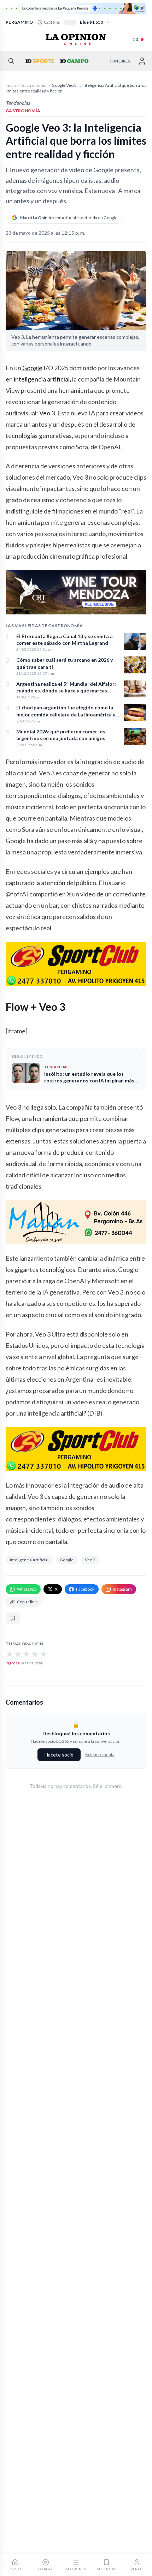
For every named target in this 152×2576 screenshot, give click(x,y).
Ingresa (13, 1663)
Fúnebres (120, 61)
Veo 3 (47, 413)
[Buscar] (11, 61)
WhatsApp (27, 1589)
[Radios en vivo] (138, 40)
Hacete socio (59, 1755)
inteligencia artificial (42, 379)
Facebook (85, 1589)
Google (32, 368)
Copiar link (27, 1602)
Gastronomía (34, 85)
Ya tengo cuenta (100, 1755)
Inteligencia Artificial (29, 1560)
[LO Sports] (39, 61)
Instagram (122, 1589)
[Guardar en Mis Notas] (13, 1618)
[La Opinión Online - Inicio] (76, 40)
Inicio (11, 85)
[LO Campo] (74, 61)
